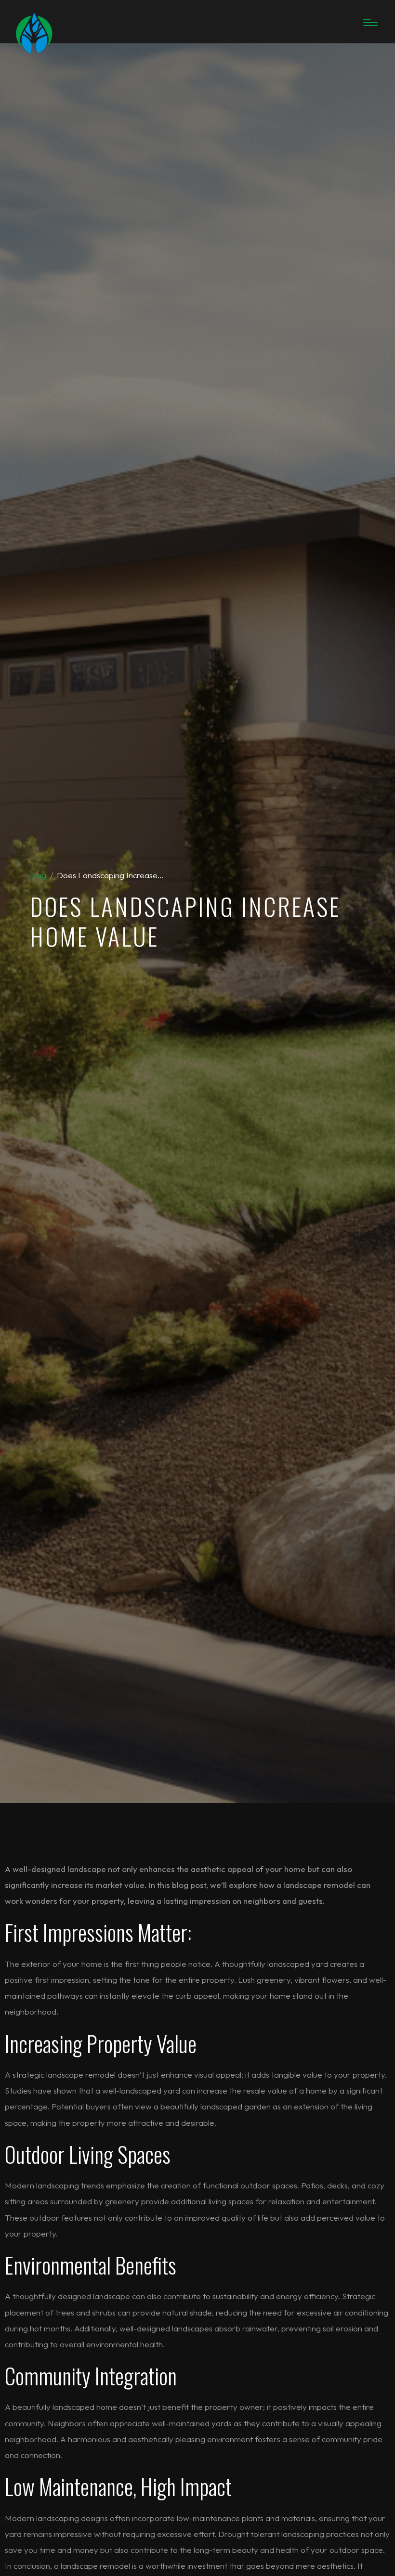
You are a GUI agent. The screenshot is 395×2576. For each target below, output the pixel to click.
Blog (38, 875)
